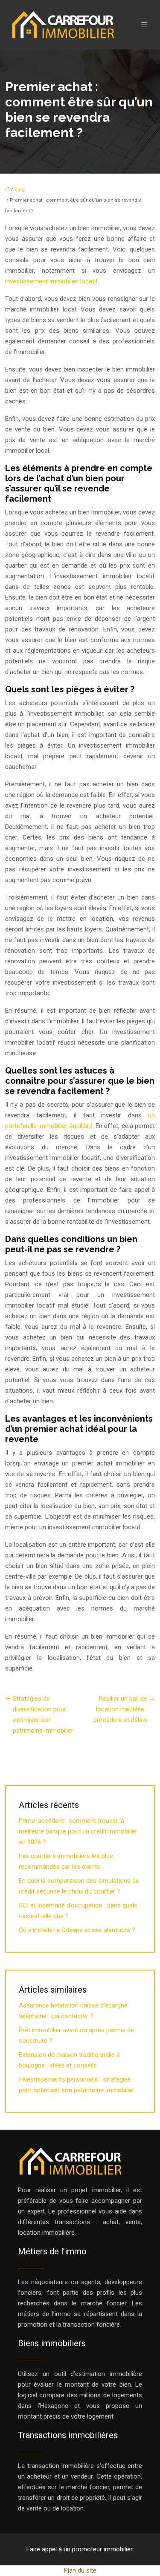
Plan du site (80, 2570)
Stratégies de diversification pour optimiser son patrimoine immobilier (43, 1715)
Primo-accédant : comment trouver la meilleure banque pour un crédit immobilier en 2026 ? (78, 1831)
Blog (20, 190)
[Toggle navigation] (144, 25)
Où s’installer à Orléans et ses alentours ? (77, 1930)
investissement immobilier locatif (52, 281)
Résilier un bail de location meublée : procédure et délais (120, 1709)
